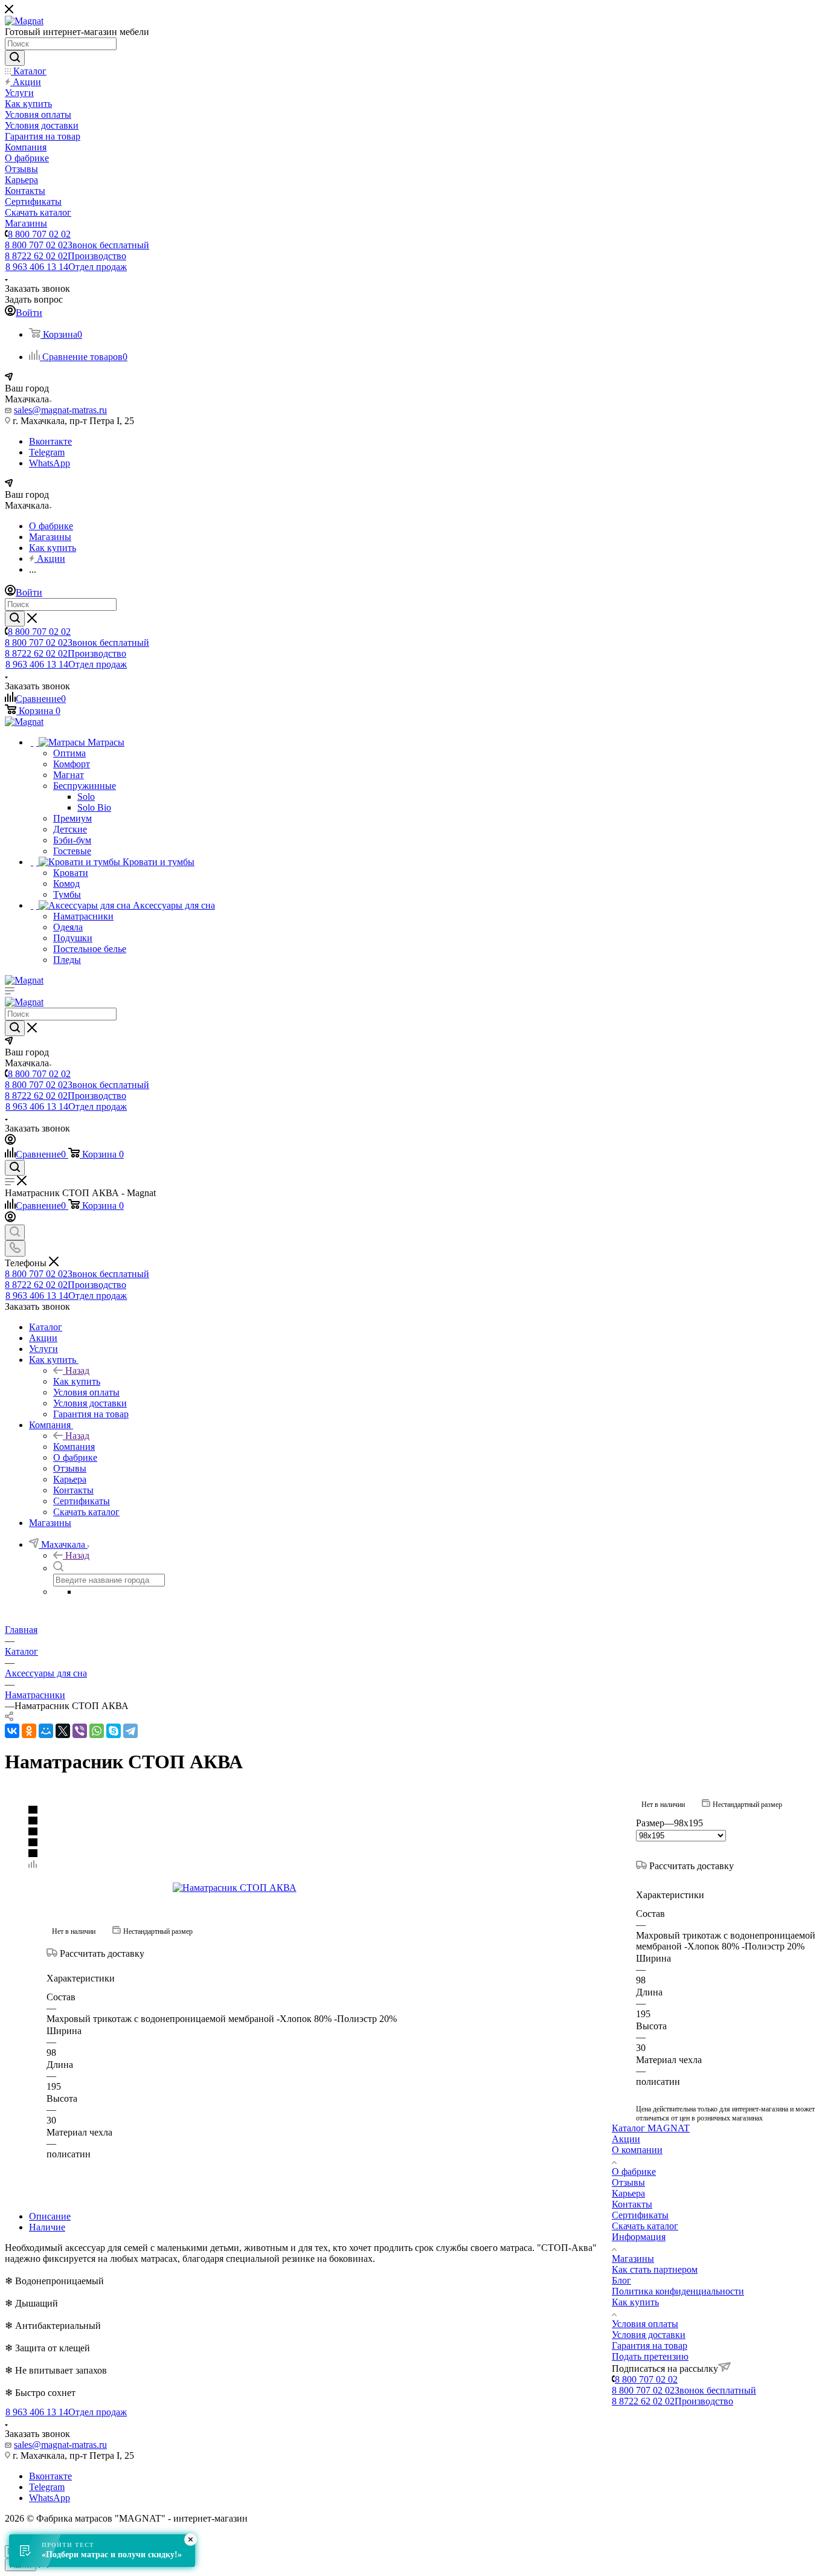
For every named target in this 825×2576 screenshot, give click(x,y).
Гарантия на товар (650, 2346)
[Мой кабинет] (10, 1141)
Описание (50, 2216)
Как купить (77, 1381)
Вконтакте (50, 441)
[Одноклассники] (29, 1731)
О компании (637, 2150)
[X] (63, 1731)
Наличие (47, 2227)
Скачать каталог (645, 2226)
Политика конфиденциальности (678, 2291)
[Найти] (15, 58)
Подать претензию (650, 2356)
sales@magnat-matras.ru (60, 410)
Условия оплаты (645, 2324)
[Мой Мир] (46, 1731)
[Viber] (80, 1731)
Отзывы (628, 2182)
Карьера (628, 2193)
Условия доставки (649, 2335)
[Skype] (114, 1731)
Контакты (632, 2204)
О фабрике (634, 2172)
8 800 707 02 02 (39, 234)
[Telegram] (130, 1731)
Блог (621, 2280)
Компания (74, 1447)
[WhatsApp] (97, 1731)
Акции (626, 2139)
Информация (639, 2237)
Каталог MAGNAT (651, 2128)
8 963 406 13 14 (66, 267)
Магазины (633, 2259)
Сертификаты (640, 2215)
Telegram (47, 452)
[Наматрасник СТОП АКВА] (309, 1888)
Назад (77, 1370)
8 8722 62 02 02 (66, 256)
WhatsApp (50, 463)
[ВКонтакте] (12, 1731)
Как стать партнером (655, 2269)
